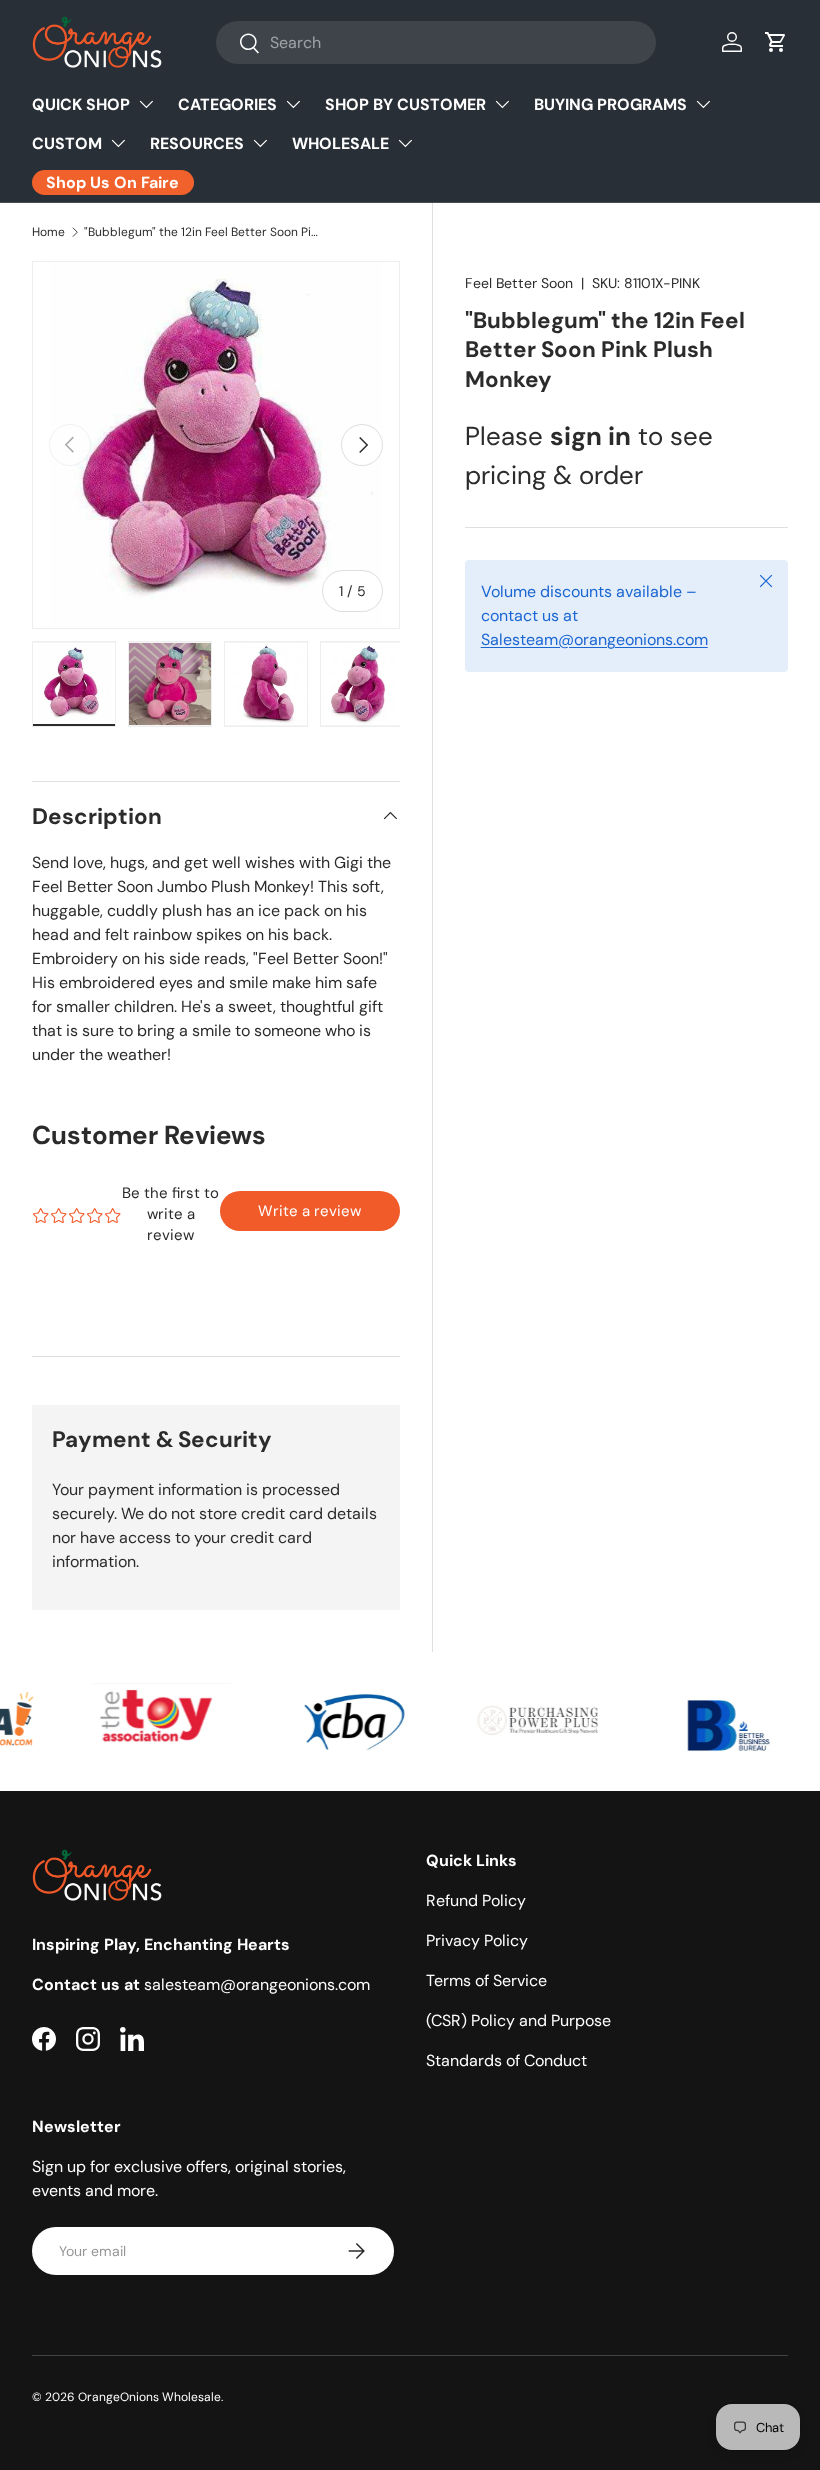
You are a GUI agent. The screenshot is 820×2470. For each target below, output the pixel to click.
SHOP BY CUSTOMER (405, 104)
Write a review (309, 1211)
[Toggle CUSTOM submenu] (118, 143)
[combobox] (436, 42)
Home (48, 232)
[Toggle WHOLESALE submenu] (405, 143)
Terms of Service (486, 1980)
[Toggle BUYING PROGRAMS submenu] (703, 104)
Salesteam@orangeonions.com (594, 639)
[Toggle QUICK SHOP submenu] (146, 104)
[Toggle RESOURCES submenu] (260, 143)
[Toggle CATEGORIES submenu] (293, 104)
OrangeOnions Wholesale (149, 2397)
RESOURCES (197, 143)
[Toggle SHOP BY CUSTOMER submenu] (502, 104)
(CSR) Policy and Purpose (518, 2020)
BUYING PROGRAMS (610, 104)
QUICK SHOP (81, 104)
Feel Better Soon (519, 283)
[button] (776, 42)
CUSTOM (67, 143)
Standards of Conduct (506, 2060)
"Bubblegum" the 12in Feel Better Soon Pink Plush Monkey (204, 232)
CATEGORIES (227, 104)
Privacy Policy (477, 1940)
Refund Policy (476, 1900)
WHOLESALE (340, 143)
